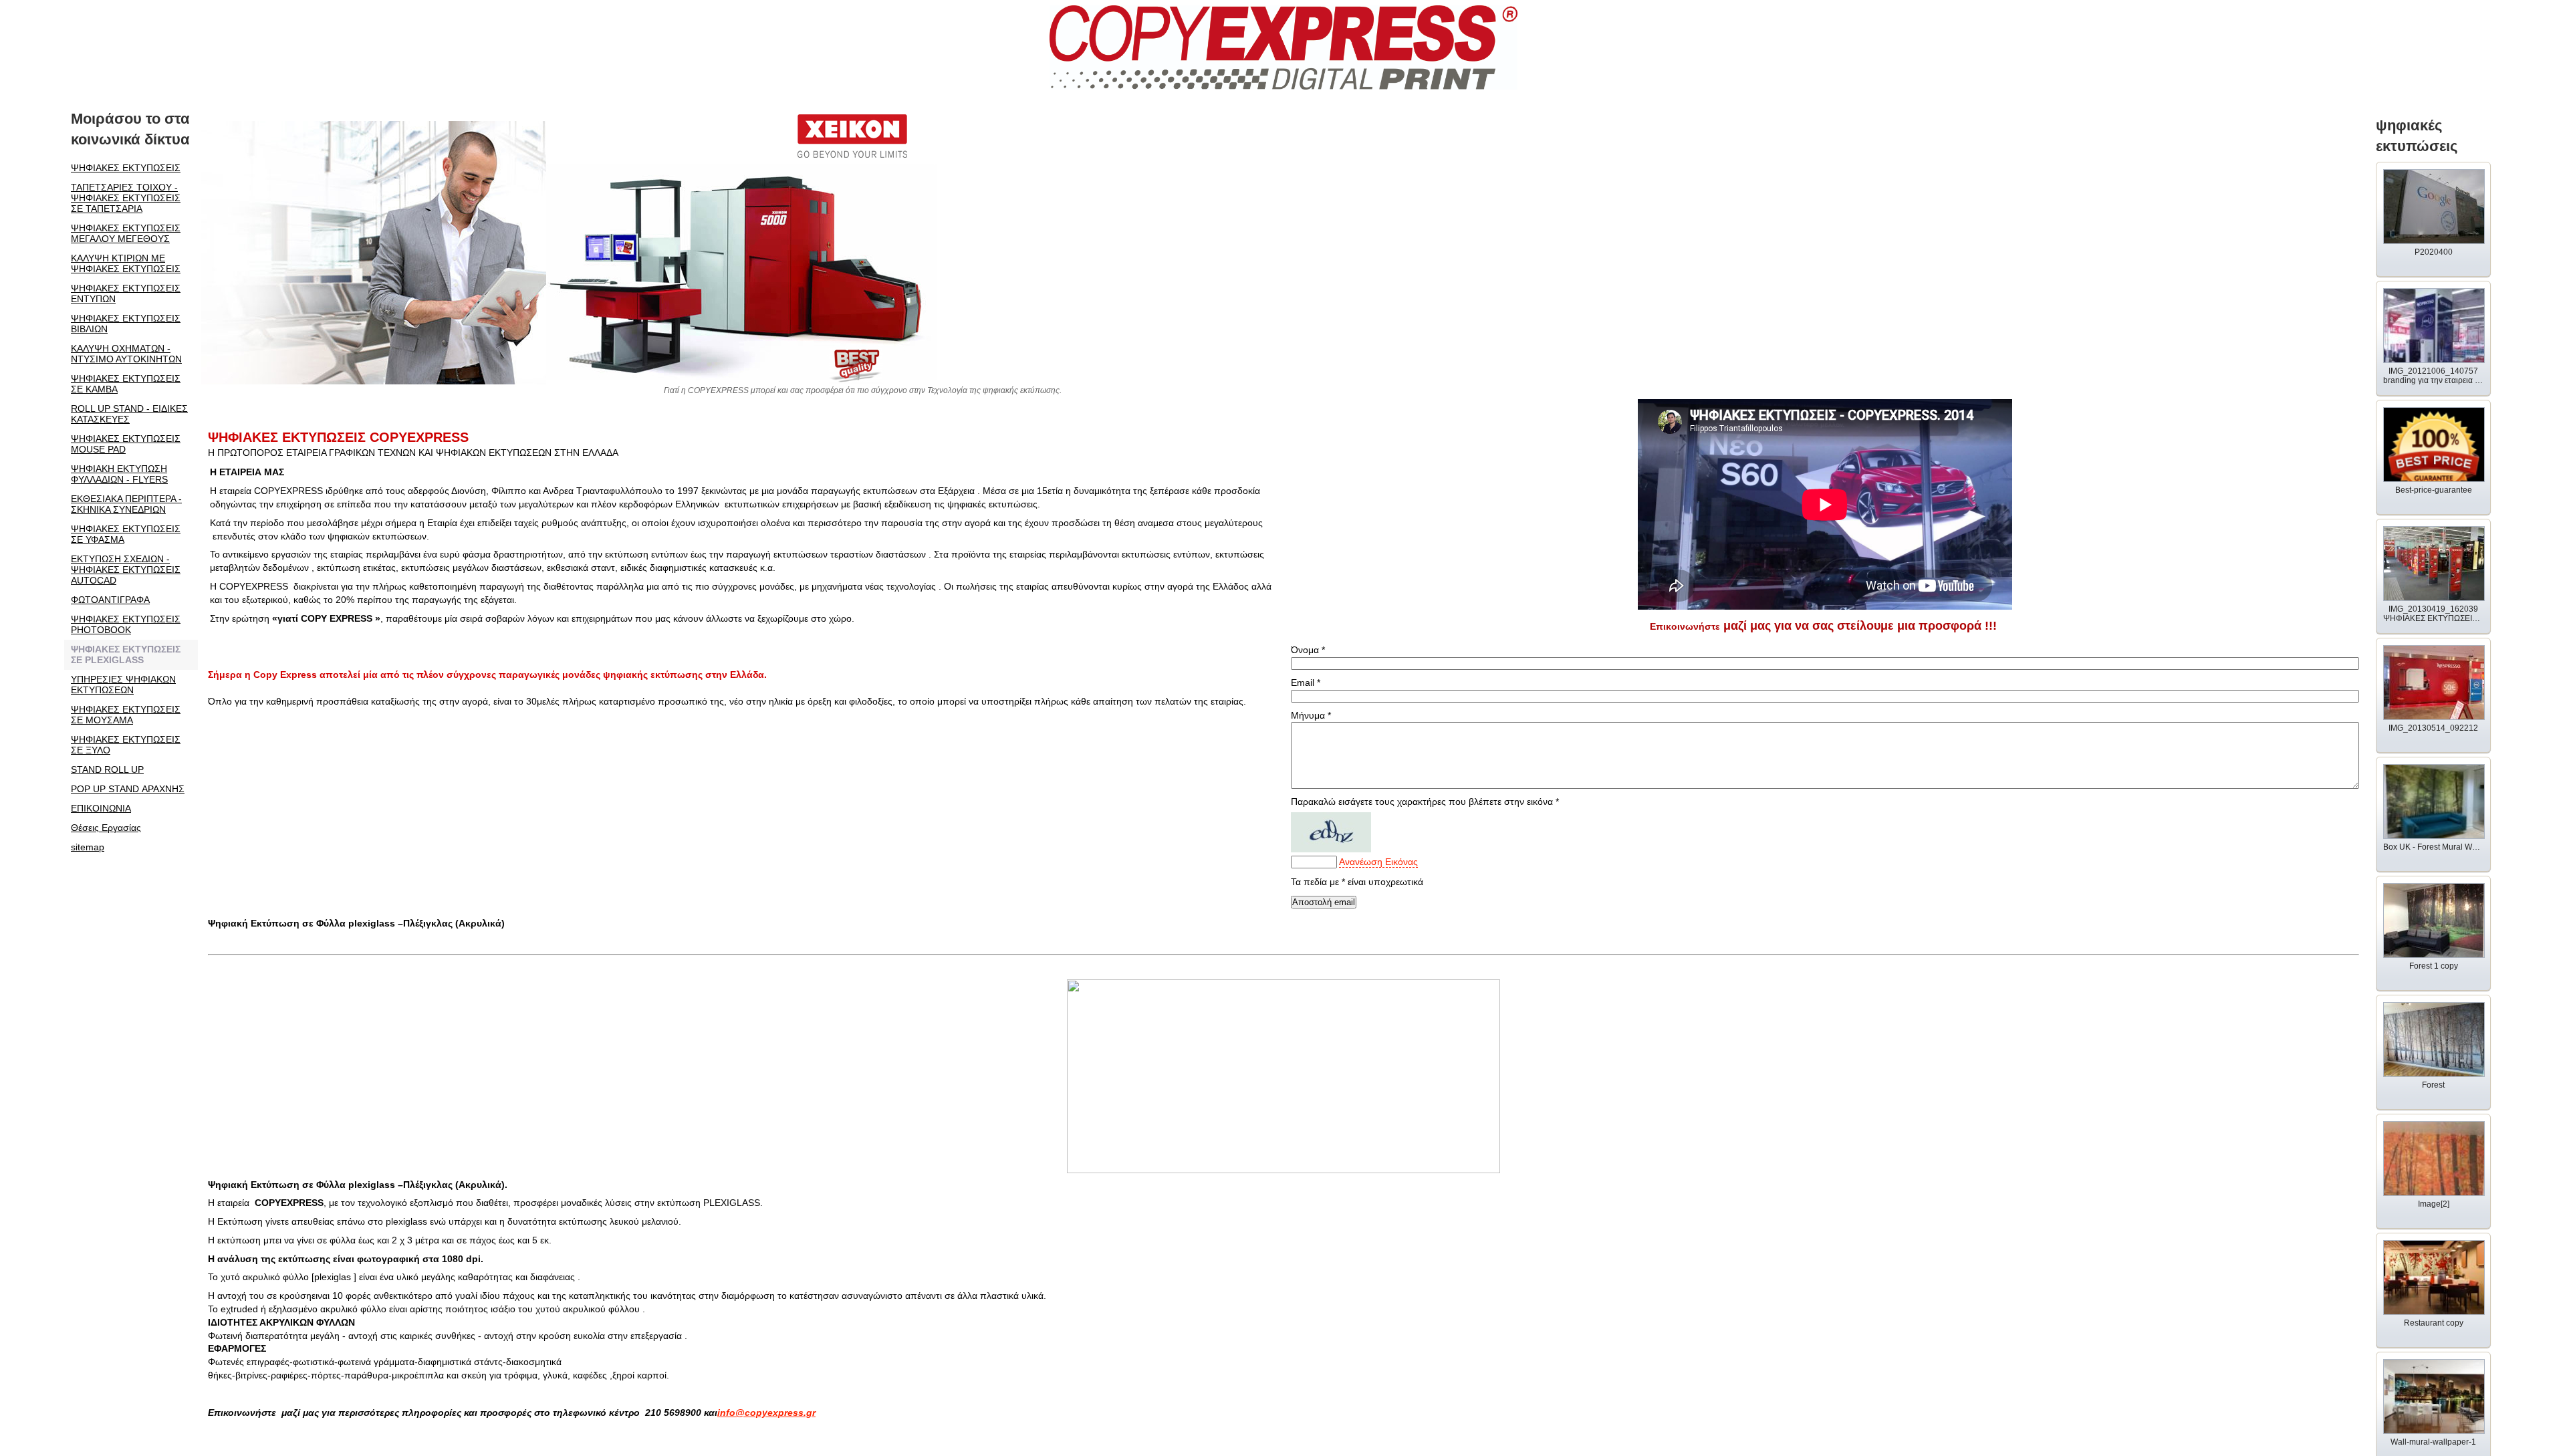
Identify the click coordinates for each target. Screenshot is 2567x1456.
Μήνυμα (1311, 715)
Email (1306, 683)
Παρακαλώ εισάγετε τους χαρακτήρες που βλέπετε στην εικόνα (1425, 802)
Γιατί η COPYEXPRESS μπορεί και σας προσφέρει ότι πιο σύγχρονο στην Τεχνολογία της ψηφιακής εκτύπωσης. (865, 390)
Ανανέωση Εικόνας (1378, 862)
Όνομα (1308, 650)
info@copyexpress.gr (766, 1413)
